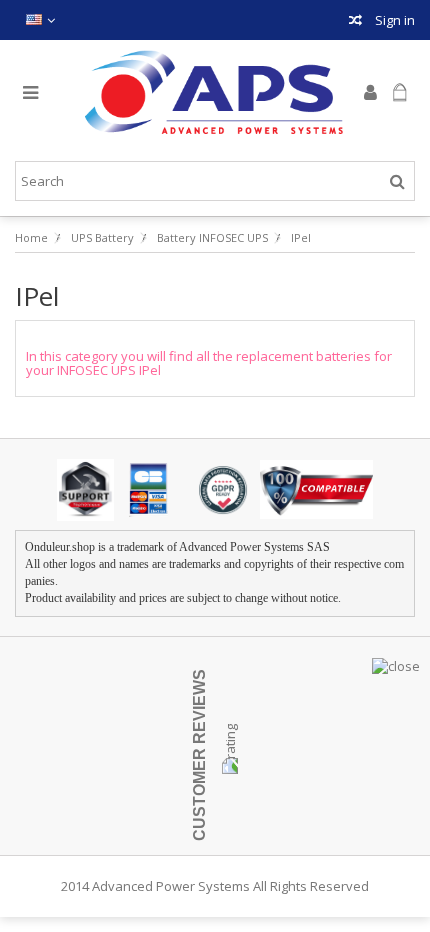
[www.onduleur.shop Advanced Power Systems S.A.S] (215, 93)
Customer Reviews (199, 755)
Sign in (393, 20)
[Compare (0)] (355, 22)
